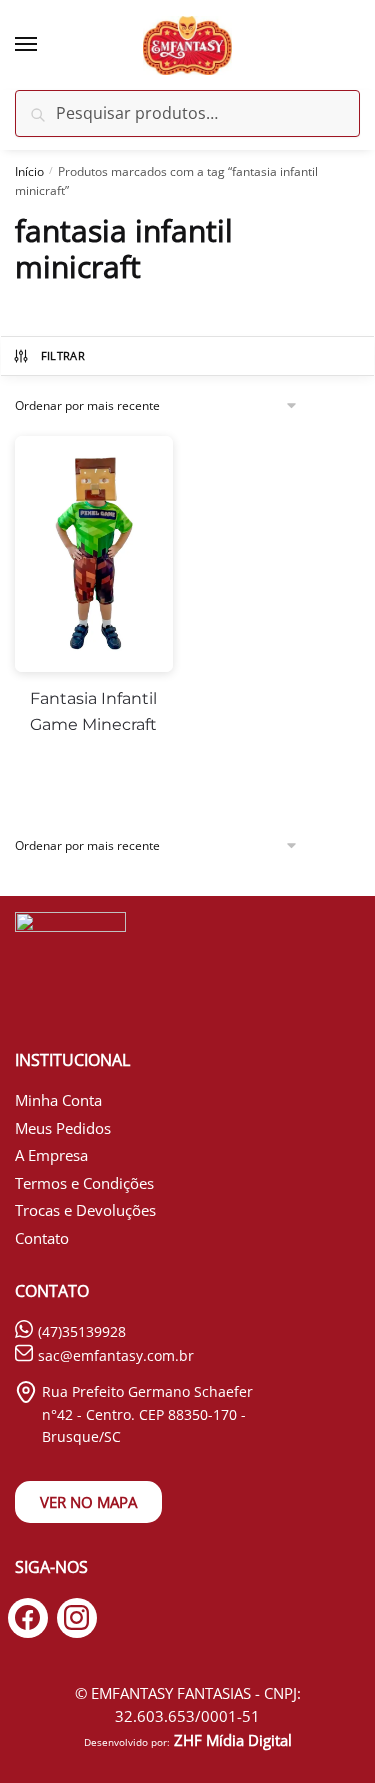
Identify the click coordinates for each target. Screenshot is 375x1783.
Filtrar (63, 355)
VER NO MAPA (88, 1502)
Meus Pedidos (63, 1128)
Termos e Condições (84, 1183)
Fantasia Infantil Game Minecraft (93, 711)
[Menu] (45, 45)
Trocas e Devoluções (85, 1210)
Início (29, 171)
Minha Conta (58, 1100)
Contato (42, 1238)
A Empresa (51, 1155)
